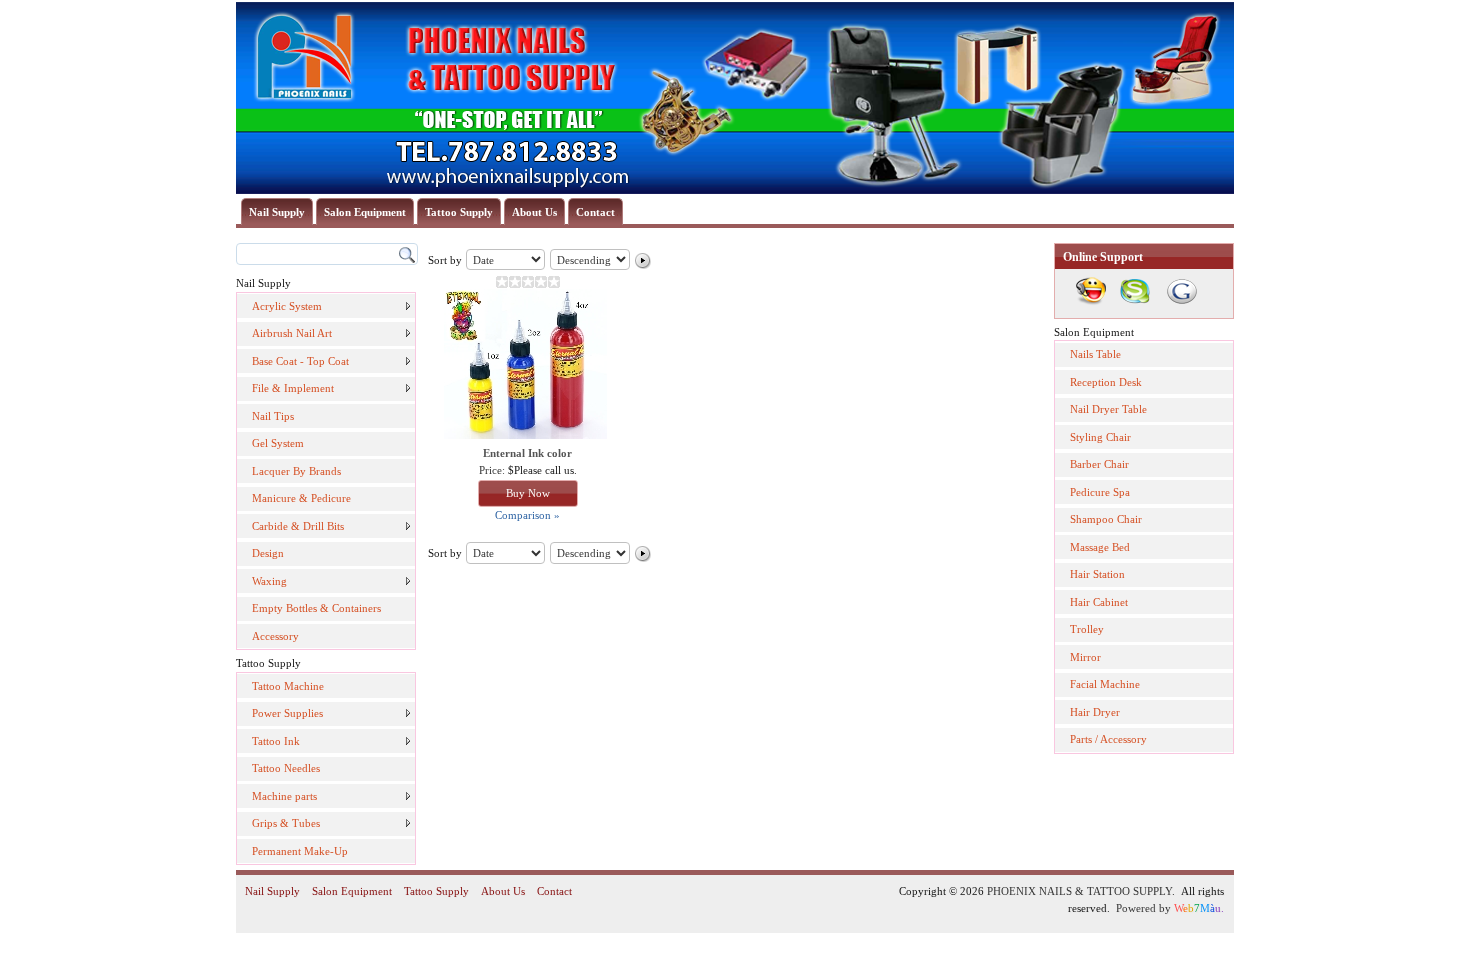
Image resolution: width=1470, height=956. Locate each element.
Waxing (269, 581)
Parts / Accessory (1108, 739)
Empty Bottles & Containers (316, 608)
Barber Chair (1099, 464)
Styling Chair (1100, 437)
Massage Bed (1100, 547)
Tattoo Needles (286, 768)
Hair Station (1097, 574)
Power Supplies (287, 713)
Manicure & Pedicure (301, 498)
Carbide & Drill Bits (298, 526)
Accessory (275, 636)
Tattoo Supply (459, 212)
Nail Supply (277, 212)
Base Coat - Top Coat (300, 361)
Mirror (1085, 657)
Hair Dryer (1095, 712)
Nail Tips (273, 416)
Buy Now (528, 493)
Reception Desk (1106, 382)
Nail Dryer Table (1108, 409)
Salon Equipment (365, 212)
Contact (595, 212)
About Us (534, 212)
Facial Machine (1105, 684)
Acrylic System (287, 306)
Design (268, 553)
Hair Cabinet (1099, 602)
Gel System (278, 443)
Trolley (1087, 629)
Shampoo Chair (1106, 519)
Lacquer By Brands (296, 471)
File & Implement (293, 388)
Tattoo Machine (288, 686)
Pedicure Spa (1100, 492)
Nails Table (1095, 354)
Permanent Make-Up (300, 851)
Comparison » (527, 515)
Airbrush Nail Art (292, 333)
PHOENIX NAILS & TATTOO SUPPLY (1079, 891)
